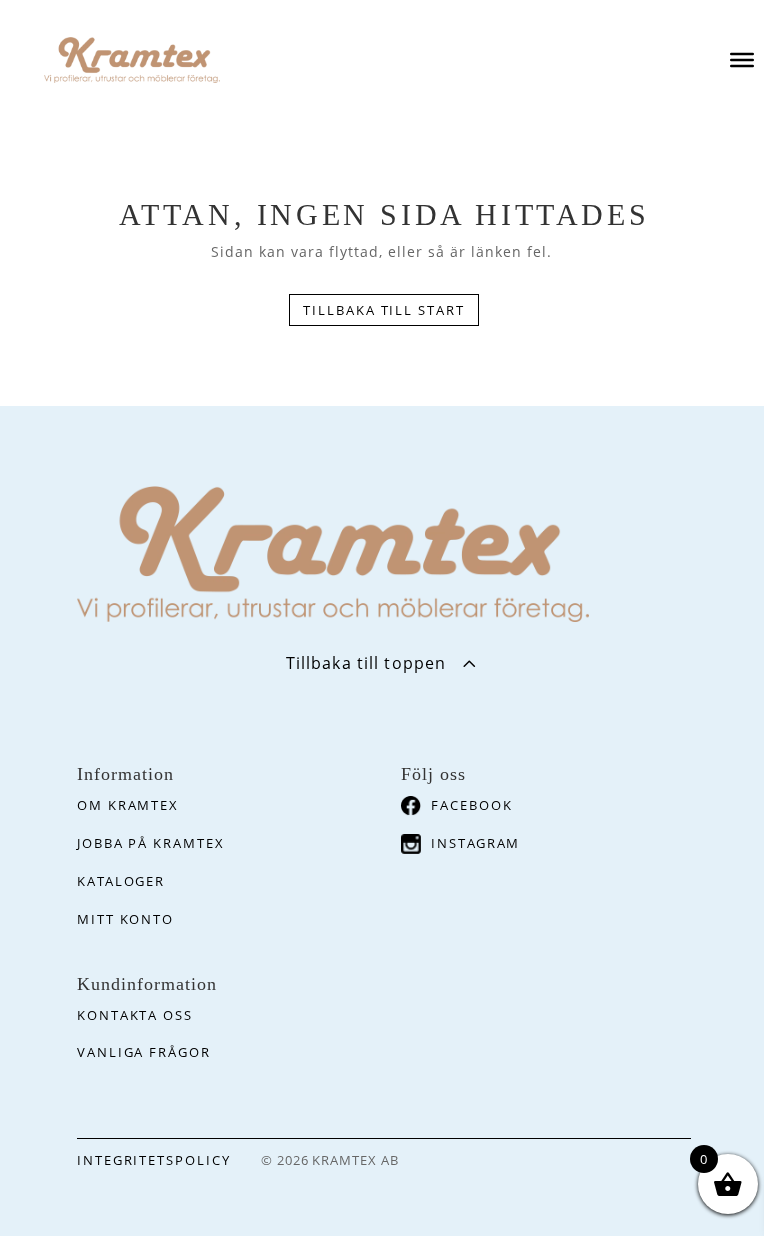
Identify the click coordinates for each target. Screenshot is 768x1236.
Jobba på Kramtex (151, 843)
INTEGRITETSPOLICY (154, 1160)
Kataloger (121, 881)
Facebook (472, 805)
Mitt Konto (126, 919)
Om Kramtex (128, 805)
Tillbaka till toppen (366, 663)
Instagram (476, 843)
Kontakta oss (135, 1015)
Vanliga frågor (144, 1052)
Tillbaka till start (384, 310)
